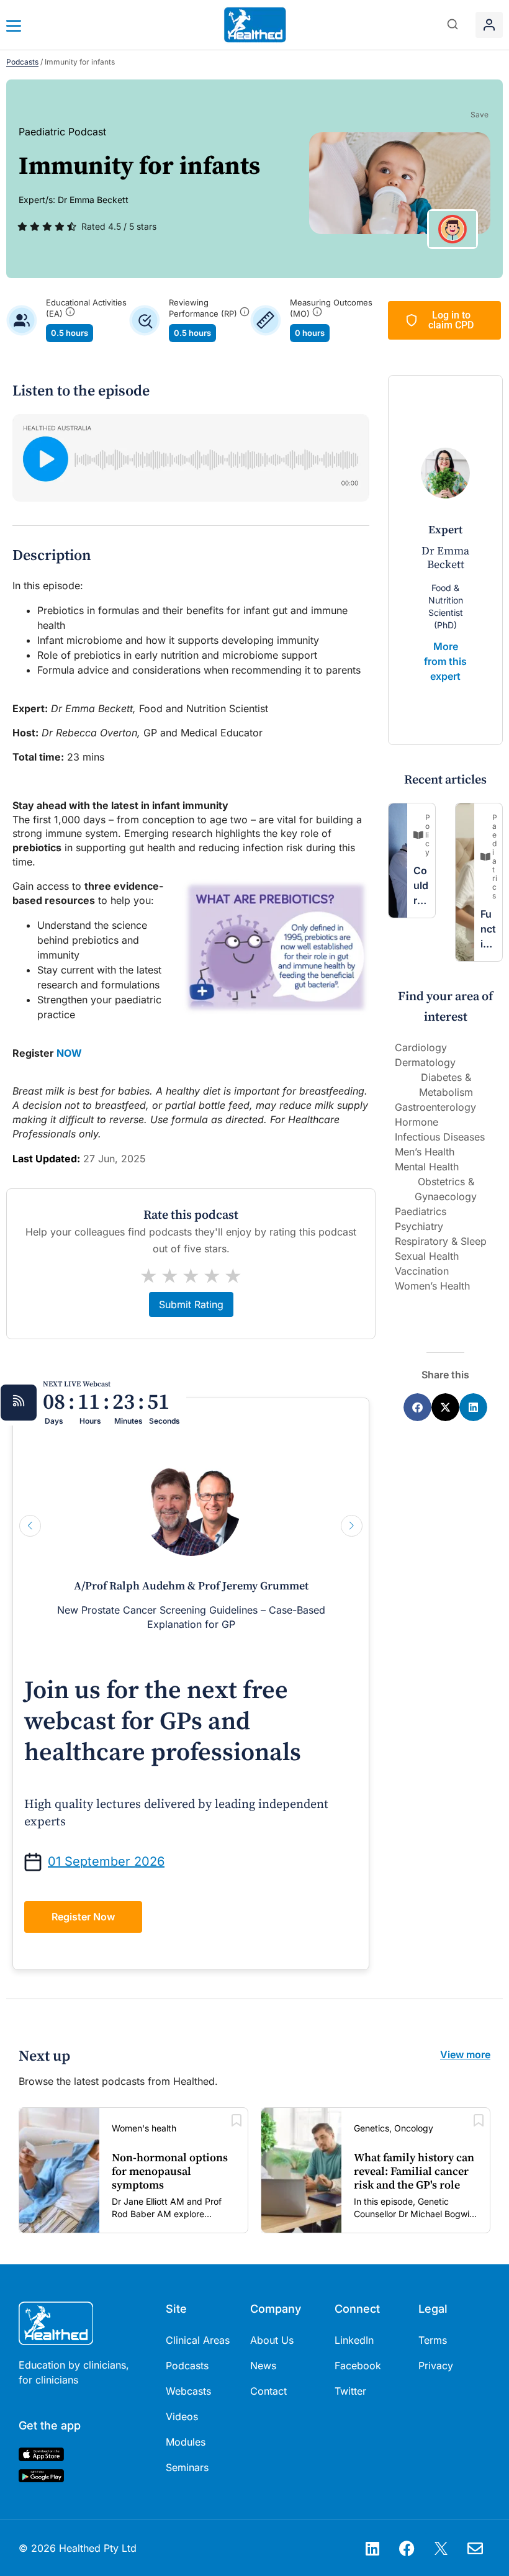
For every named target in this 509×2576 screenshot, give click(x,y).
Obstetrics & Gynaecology (446, 1189)
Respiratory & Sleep (441, 1241)
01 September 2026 (106, 1861)
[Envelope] (475, 2548)
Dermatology (425, 1062)
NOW (69, 1053)
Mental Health (427, 1167)
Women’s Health (432, 1286)
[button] (453, 25)
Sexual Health (427, 1256)
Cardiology (421, 1047)
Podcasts (22, 62)
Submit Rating (191, 1304)
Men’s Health (425, 1152)
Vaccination (422, 1271)
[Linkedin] (372, 2548)
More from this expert (445, 661)
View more (465, 2054)
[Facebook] (407, 2548)
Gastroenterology (435, 1107)
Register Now (83, 1917)
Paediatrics (421, 1211)
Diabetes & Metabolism (446, 1085)
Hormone (417, 1122)
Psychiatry (419, 1226)
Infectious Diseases (440, 1137)
